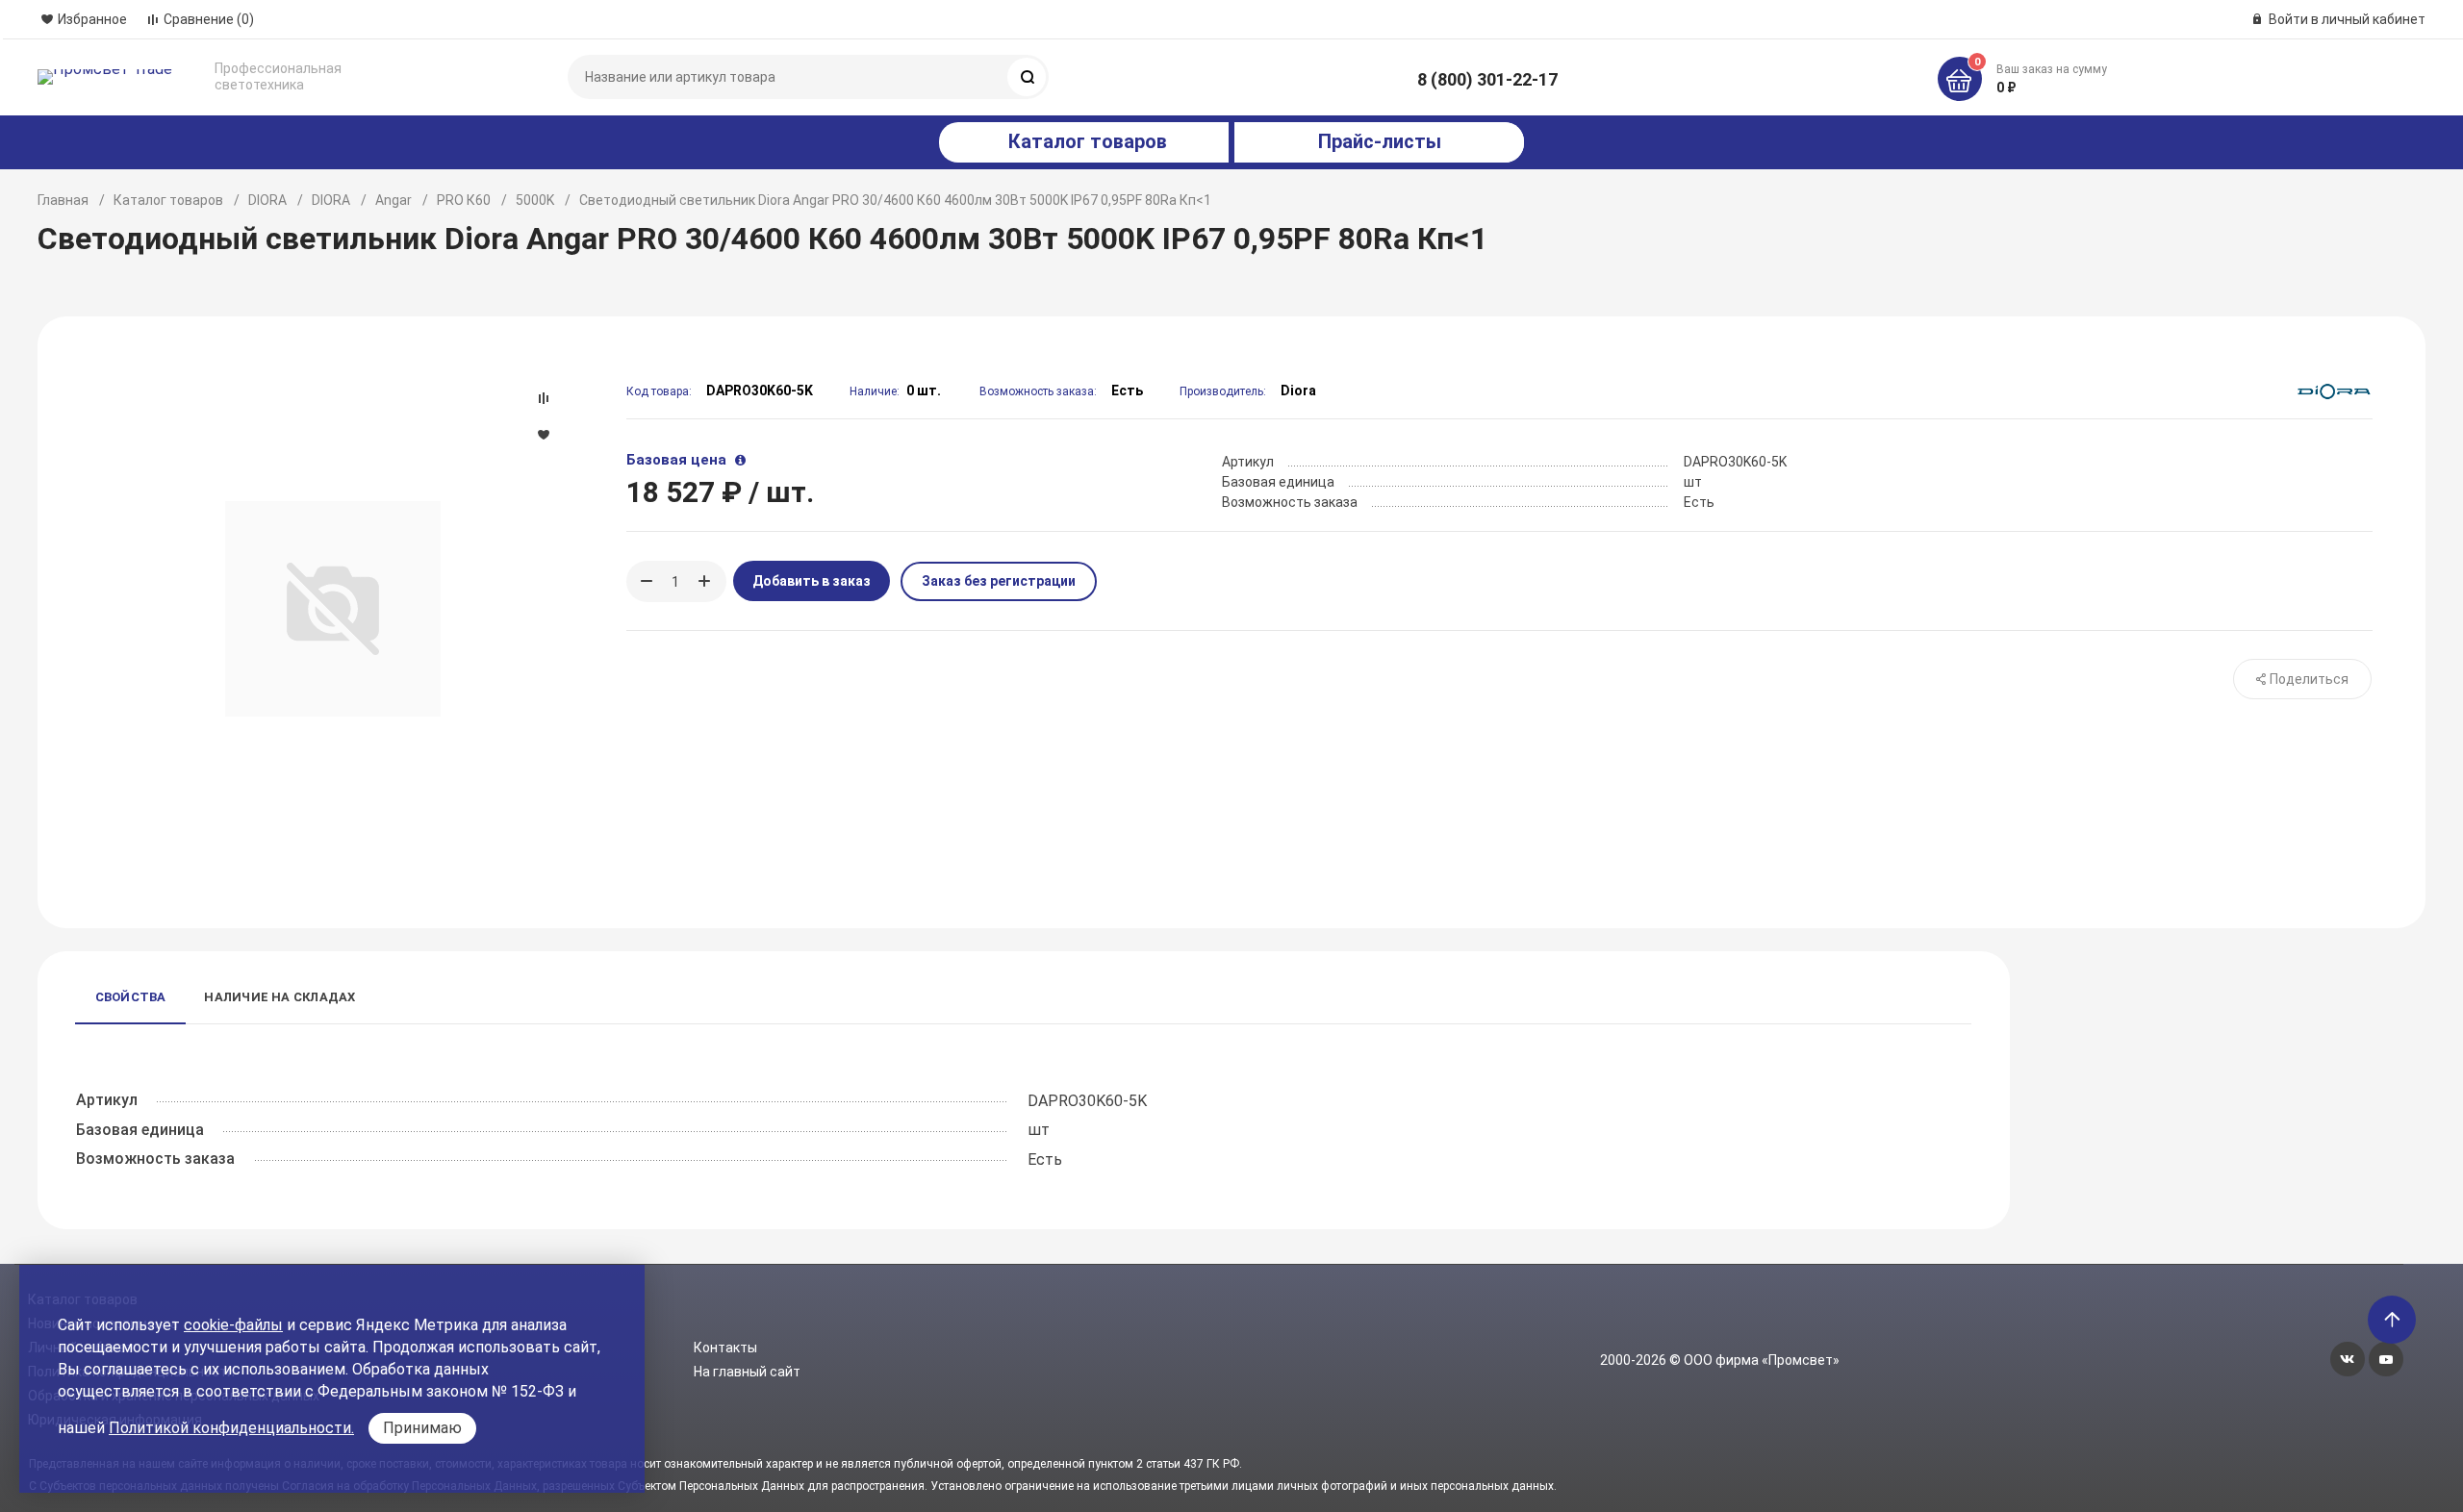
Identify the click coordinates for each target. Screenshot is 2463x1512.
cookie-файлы (233, 1325)
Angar (394, 200)
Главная (63, 200)
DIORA (267, 200)
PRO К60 (464, 200)
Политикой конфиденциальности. (231, 1428)
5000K (535, 200)
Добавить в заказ (812, 581)
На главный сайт (747, 1372)
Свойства (131, 997)
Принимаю (422, 1428)
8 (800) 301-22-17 (1487, 79)
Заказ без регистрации (999, 581)
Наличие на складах (279, 997)
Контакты (725, 1348)
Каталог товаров (168, 200)
